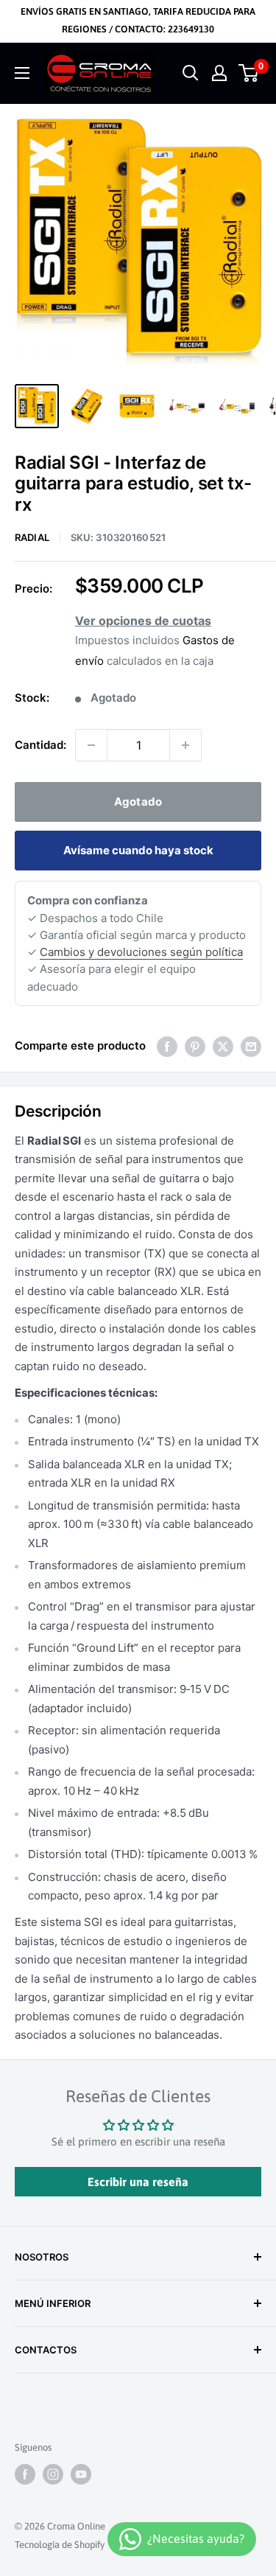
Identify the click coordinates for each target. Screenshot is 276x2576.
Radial (32, 537)
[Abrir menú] (22, 73)
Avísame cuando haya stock (138, 850)
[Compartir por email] (251, 1046)
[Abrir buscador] (191, 73)
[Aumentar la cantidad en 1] (185, 745)
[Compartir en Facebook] (167, 1046)
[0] (249, 73)
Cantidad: (40, 745)
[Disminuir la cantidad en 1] (91, 745)
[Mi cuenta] (219, 73)
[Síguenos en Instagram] (53, 2474)
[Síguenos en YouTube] (81, 2474)
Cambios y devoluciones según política (141, 952)
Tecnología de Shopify (60, 2545)
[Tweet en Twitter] (223, 1046)
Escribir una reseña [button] (138, 2182)
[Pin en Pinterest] (195, 1046)
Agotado (138, 802)
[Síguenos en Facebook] (25, 2474)
